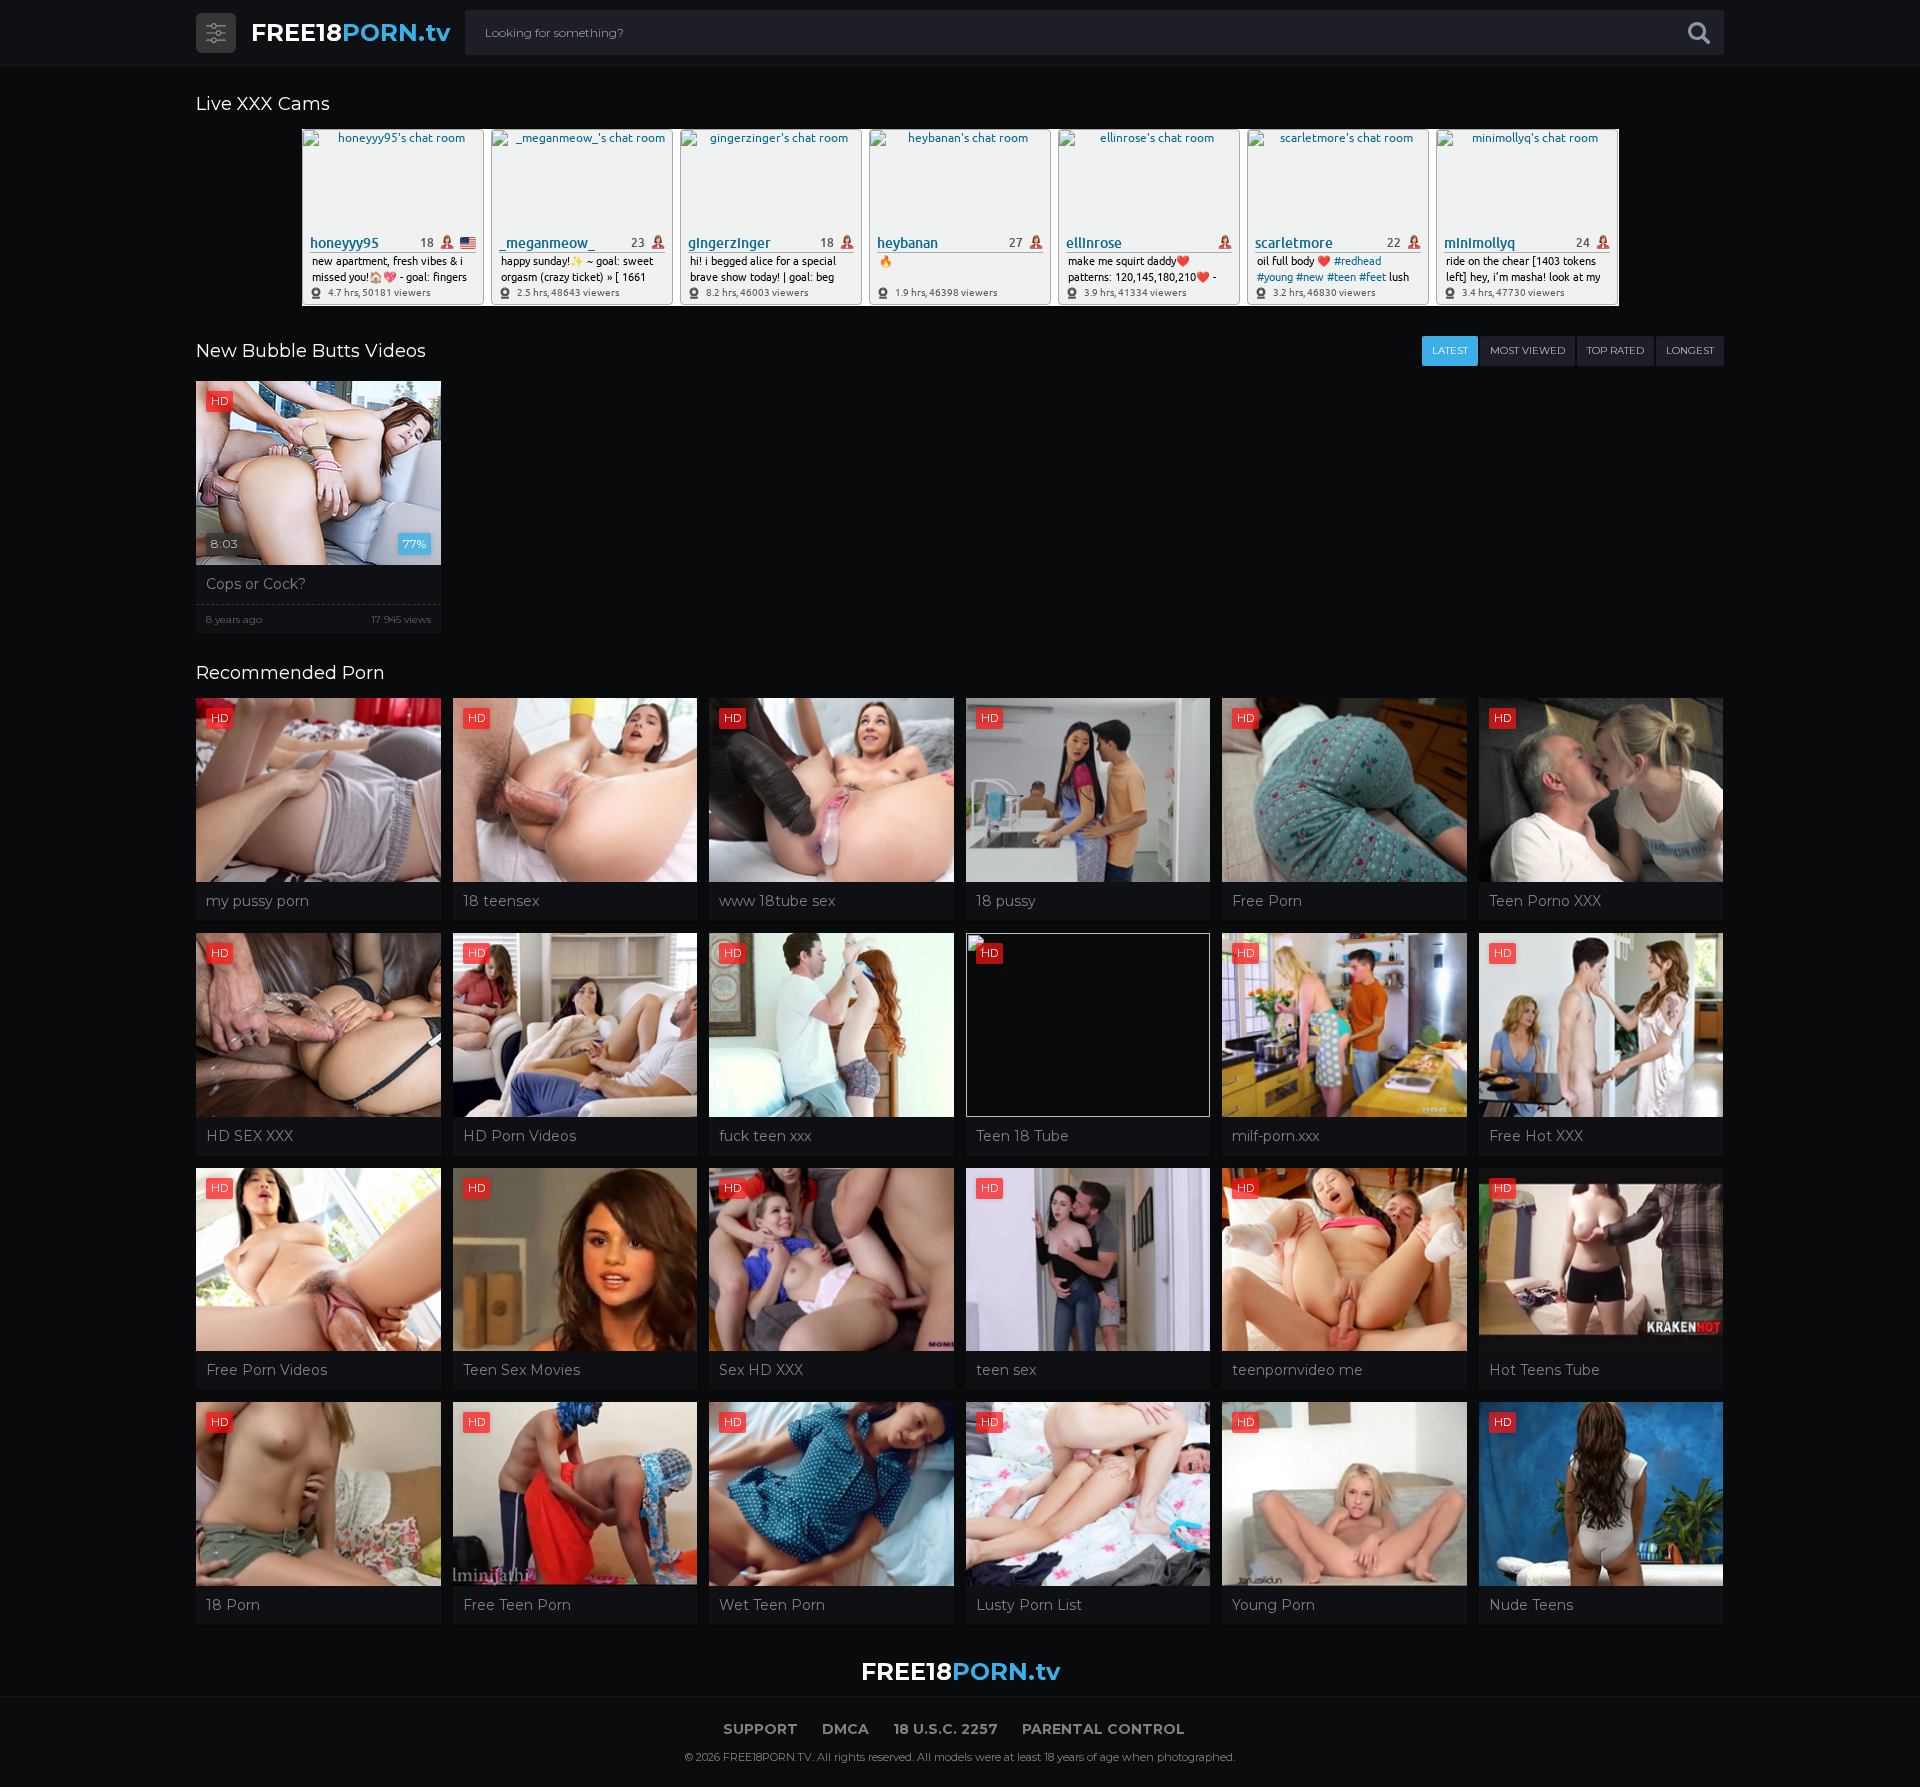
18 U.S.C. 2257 (945, 1729)
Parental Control (1103, 1729)
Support (760, 1729)
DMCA (845, 1729)
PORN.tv (350, 32)
